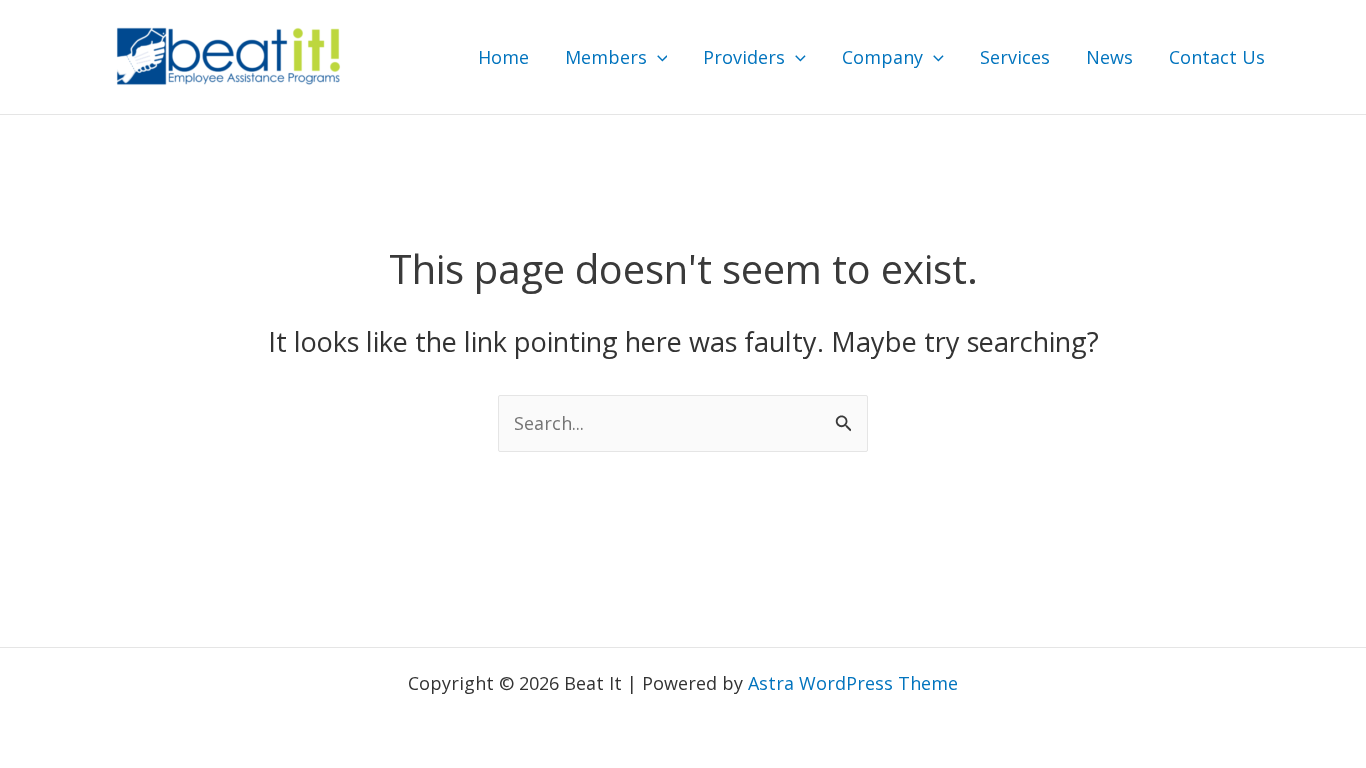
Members (606, 57)
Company (882, 57)
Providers (744, 57)
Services (1015, 57)
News (1109, 57)
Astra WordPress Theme (853, 683)
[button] (657, 57)
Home (503, 57)
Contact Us (1217, 57)
